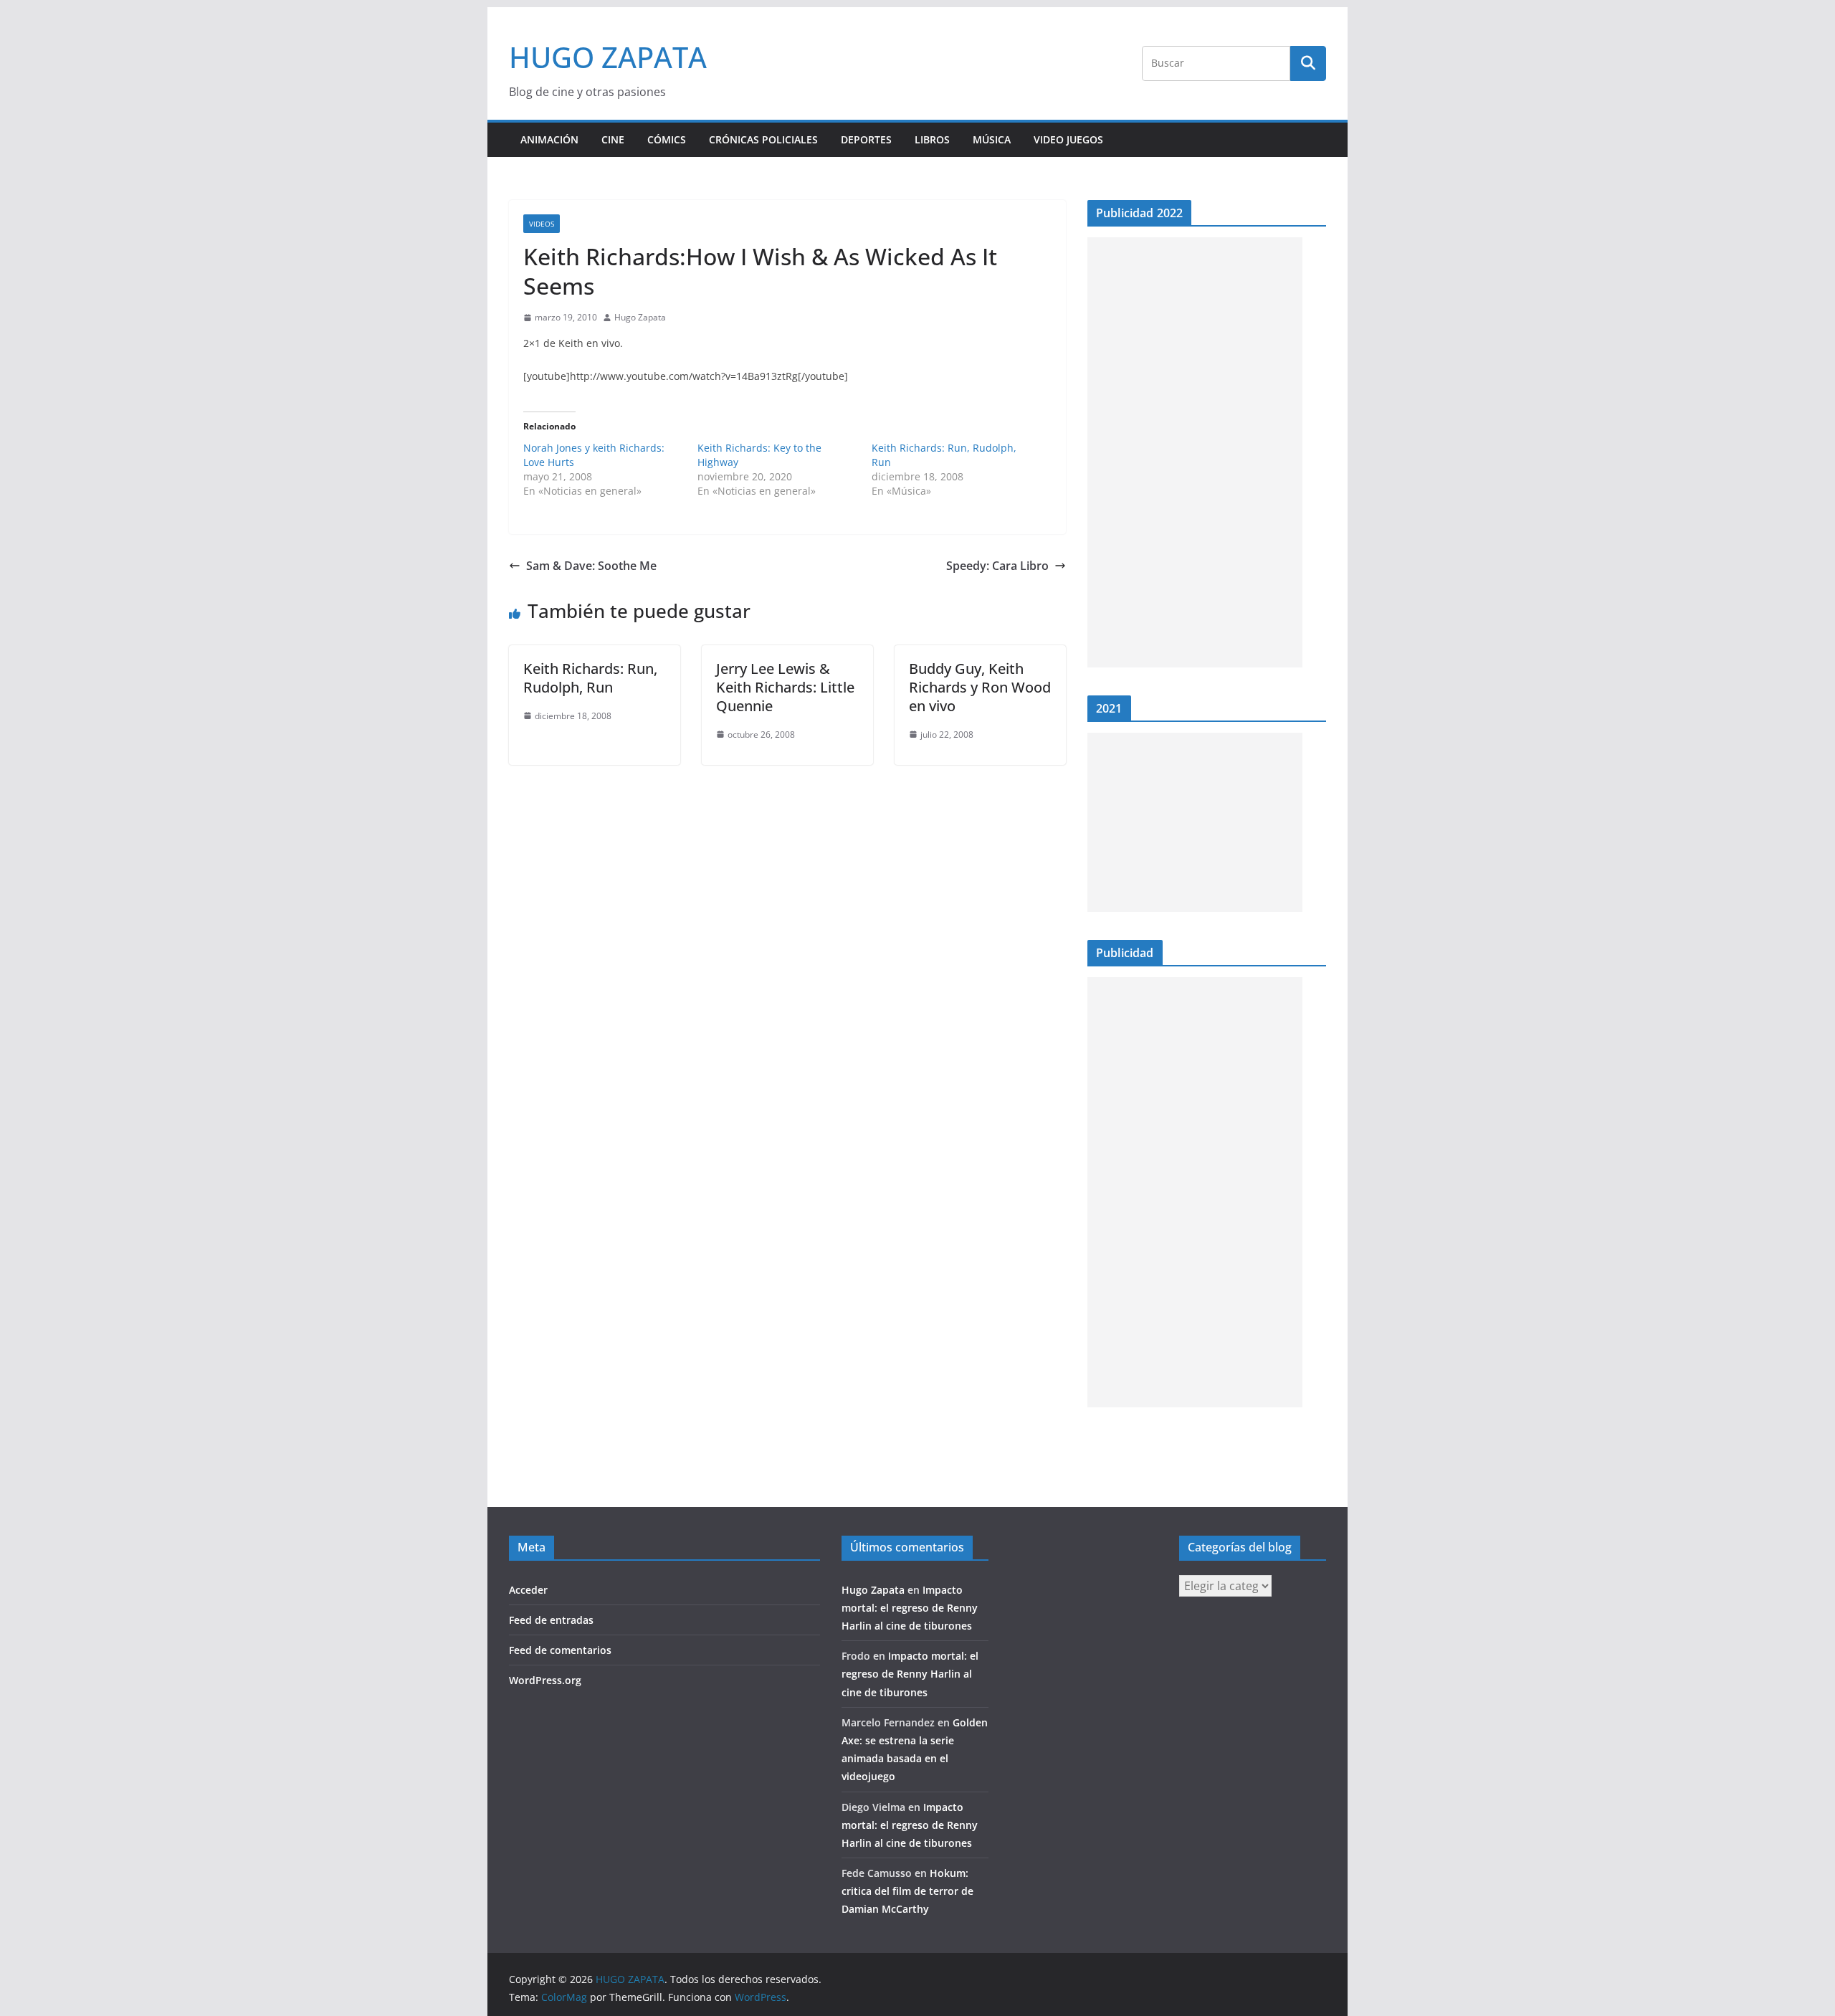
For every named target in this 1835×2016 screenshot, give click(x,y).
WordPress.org (545, 1680)
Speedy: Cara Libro (997, 566)
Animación (549, 139)
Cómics (667, 139)
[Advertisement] (1195, 452)
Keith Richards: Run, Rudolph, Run (590, 678)
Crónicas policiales (763, 139)
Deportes (866, 139)
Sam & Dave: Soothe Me (591, 566)
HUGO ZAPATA (608, 57)
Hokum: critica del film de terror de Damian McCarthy (907, 1891)
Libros (932, 139)
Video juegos (1068, 139)
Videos (542, 224)
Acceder (528, 1590)
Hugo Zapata (640, 317)
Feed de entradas (551, 1620)
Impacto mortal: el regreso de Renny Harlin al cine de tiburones (910, 1608)
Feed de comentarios (560, 1650)
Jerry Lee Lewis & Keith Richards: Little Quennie (785, 687)
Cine (613, 139)
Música (992, 139)
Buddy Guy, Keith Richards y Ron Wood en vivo (980, 687)
